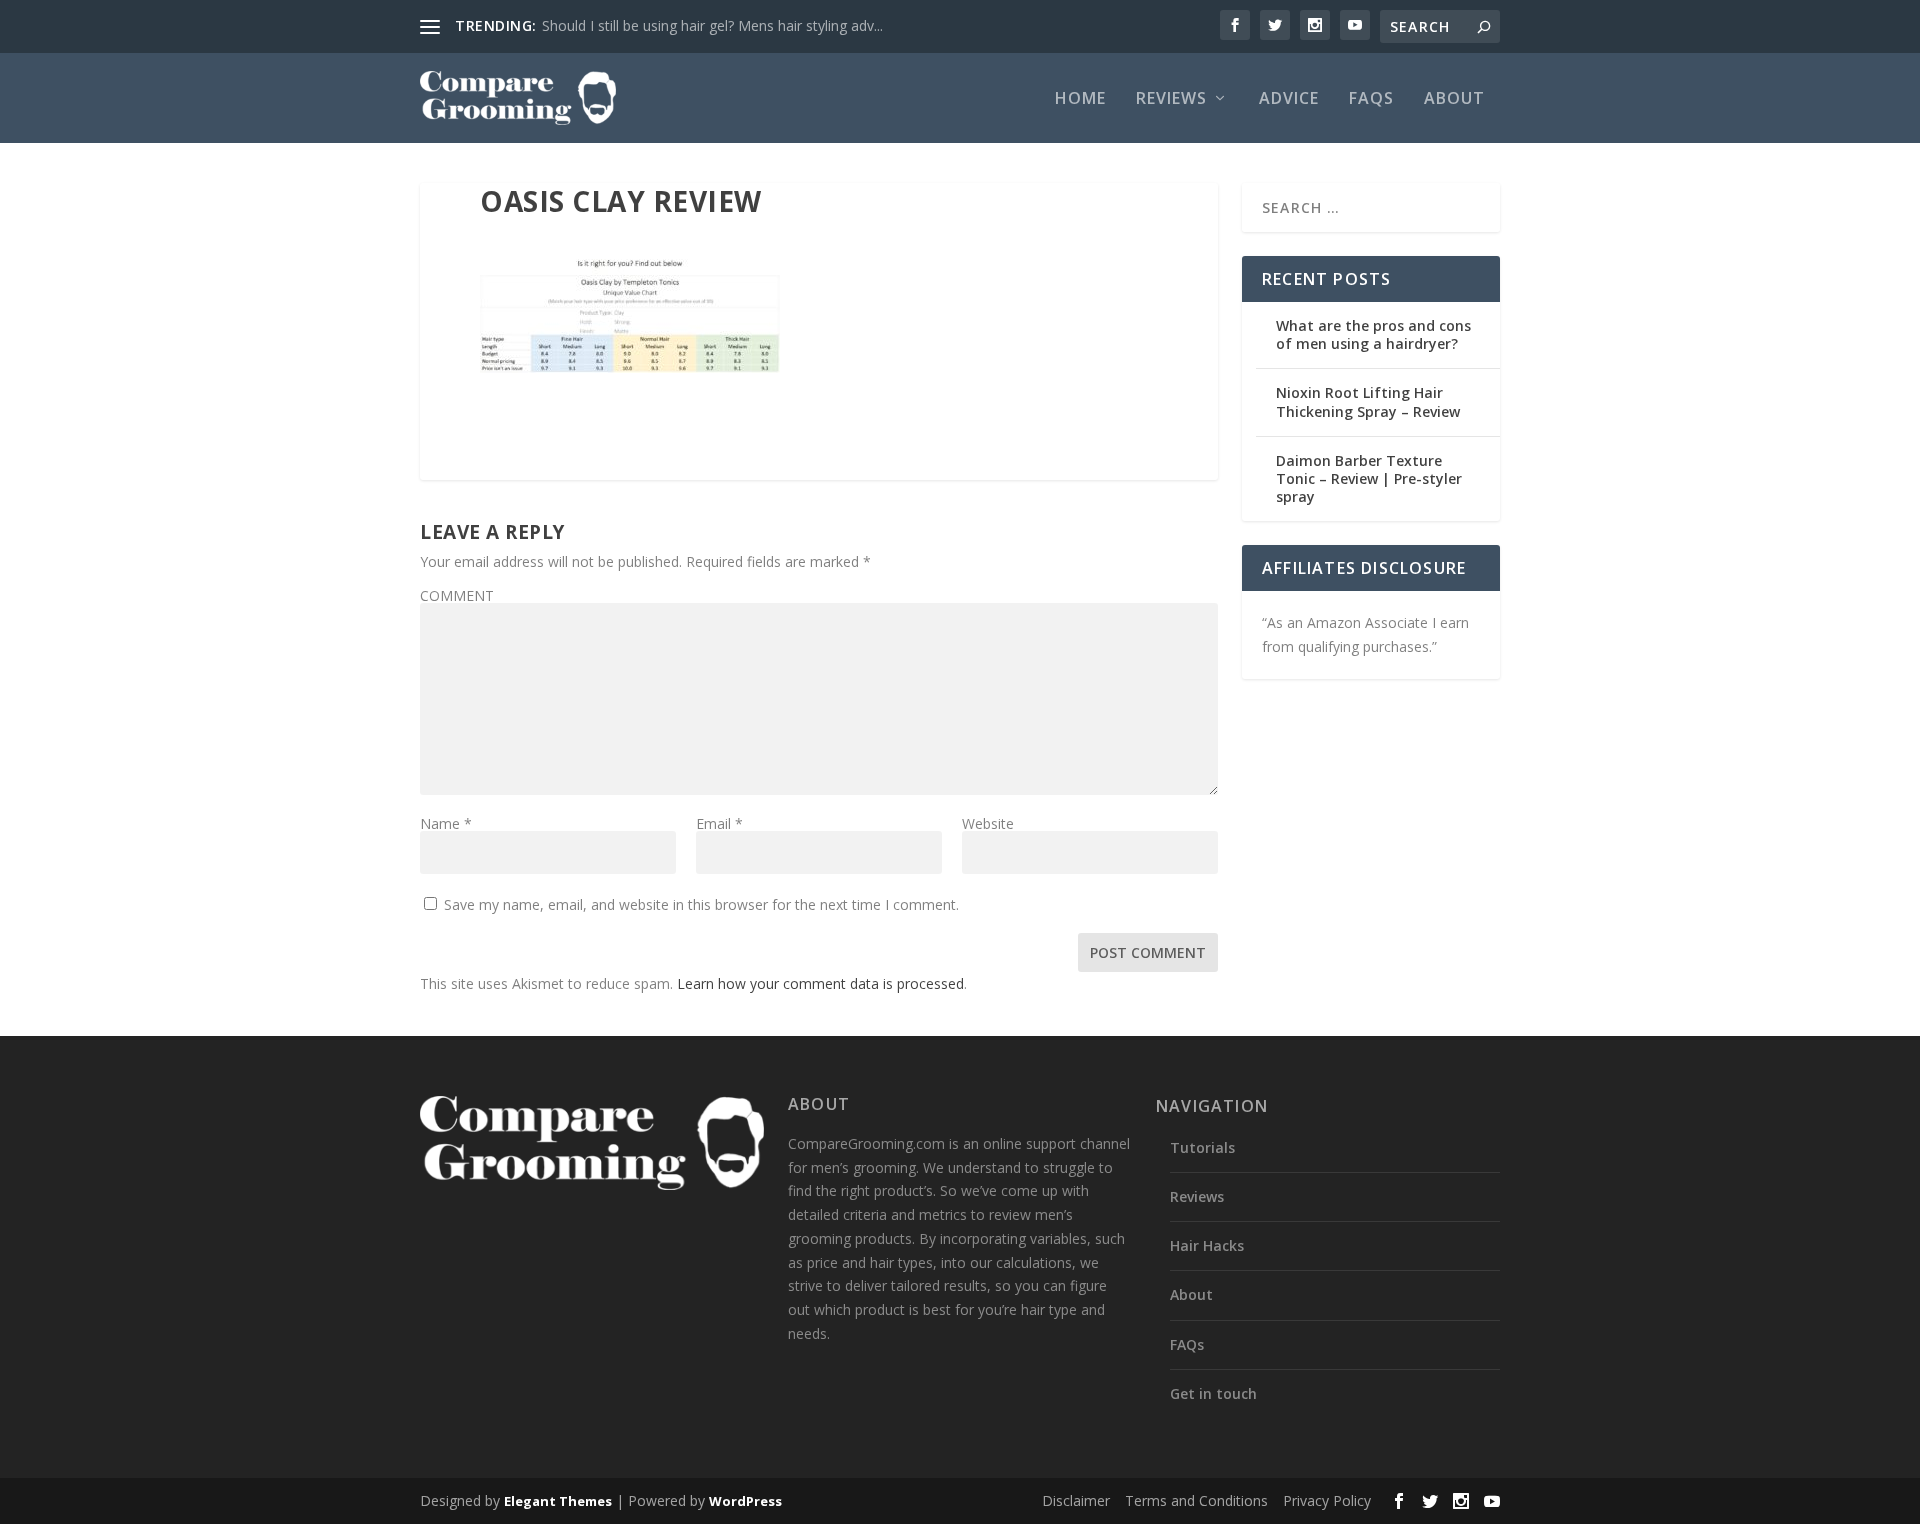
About (1454, 99)
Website (988, 823)
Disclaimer (1076, 1500)
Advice (1289, 99)
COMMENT (457, 595)
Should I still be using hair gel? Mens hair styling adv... (712, 25)
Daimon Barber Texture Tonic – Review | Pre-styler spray (1369, 478)
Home (1080, 99)
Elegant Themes (558, 1501)
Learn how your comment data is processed (820, 983)
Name (446, 823)
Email (719, 823)
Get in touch (1213, 1393)
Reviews (1171, 99)
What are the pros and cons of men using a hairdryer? (1373, 334)
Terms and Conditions (1196, 1500)
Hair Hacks (1207, 1245)
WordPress (745, 1501)
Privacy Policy (1327, 1500)
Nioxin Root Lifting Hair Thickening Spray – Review (1368, 401)
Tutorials (1202, 1147)
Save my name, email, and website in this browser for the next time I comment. (701, 904)
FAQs (1371, 99)
